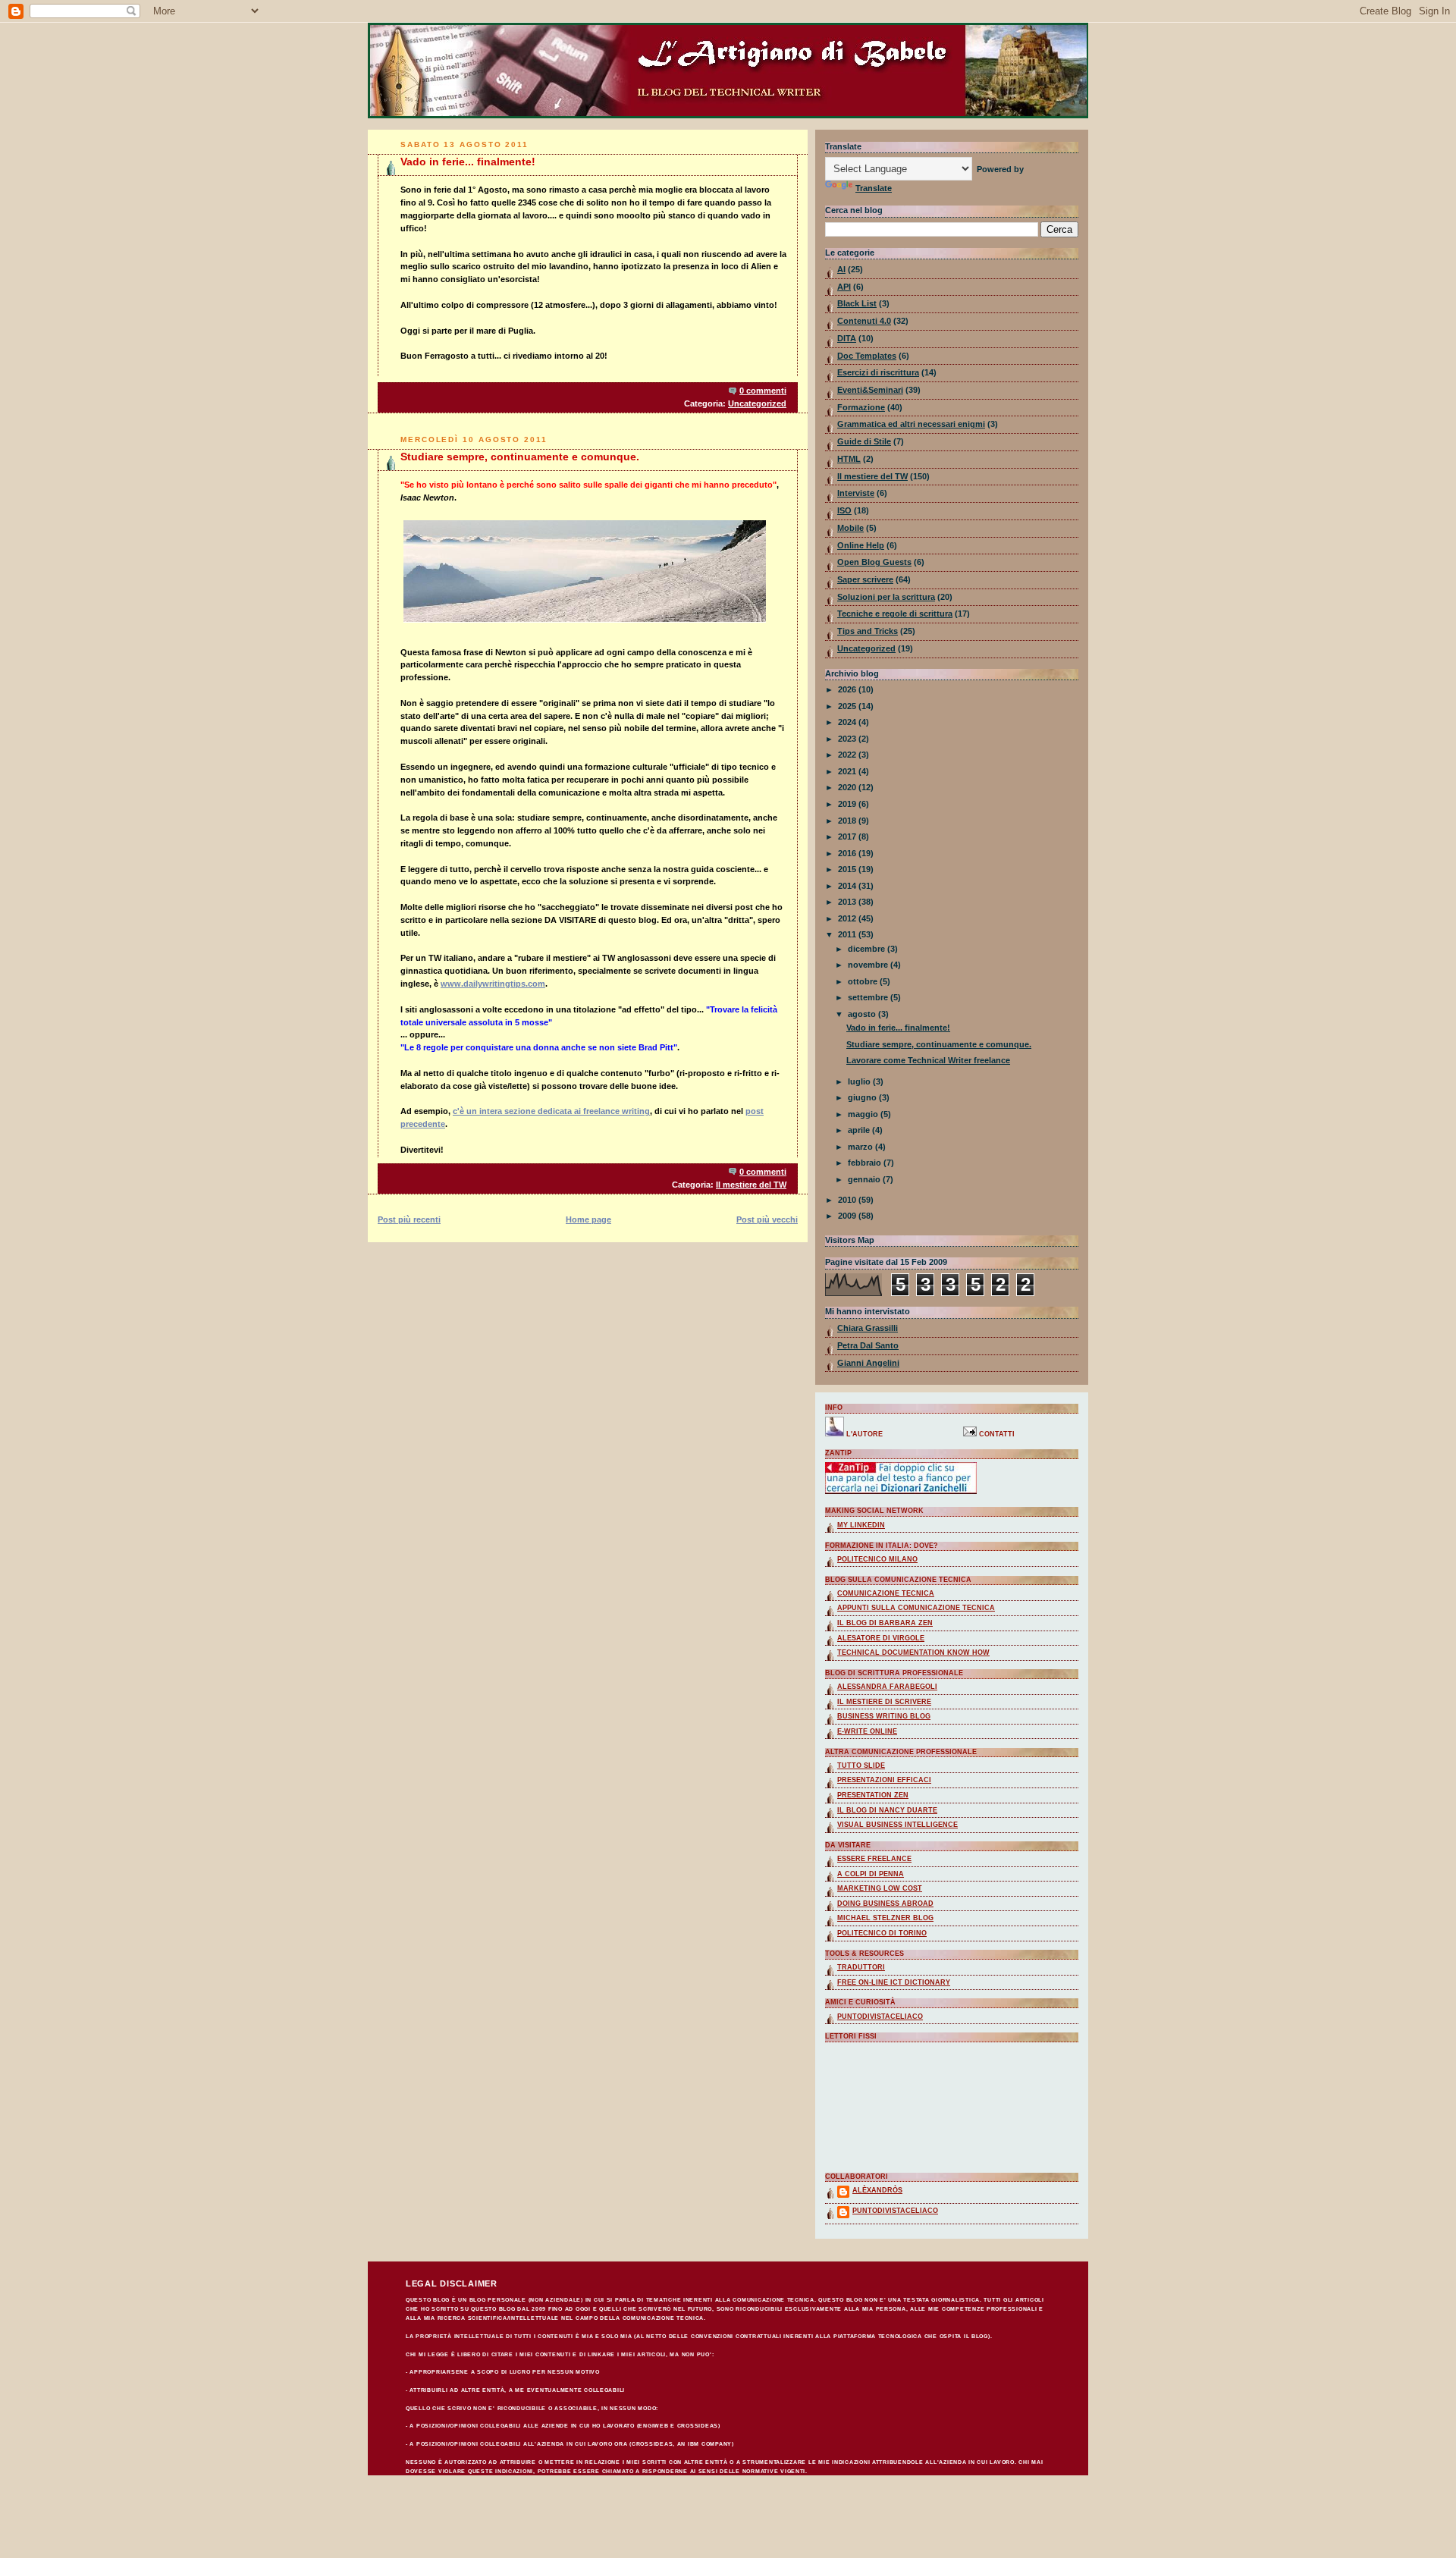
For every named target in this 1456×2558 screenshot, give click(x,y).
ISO (844, 510)
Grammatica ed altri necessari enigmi (911, 424)
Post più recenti (409, 1219)
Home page (588, 1219)
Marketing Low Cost (880, 1888)
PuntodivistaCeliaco (895, 2211)
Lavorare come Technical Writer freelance (928, 1060)
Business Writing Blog (884, 1716)
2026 (848, 689)
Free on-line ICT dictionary (894, 1982)
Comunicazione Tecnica (886, 1593)
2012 (848, 918)
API (844, 287)
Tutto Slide (861, 1765)
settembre (869, 997)
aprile (860, 1130)
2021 (848, 771)
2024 (848, 722)
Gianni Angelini (868, 1363)
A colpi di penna (871, 1874)
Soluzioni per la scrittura (886, 597)
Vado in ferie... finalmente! (468, 162)
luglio (860, 1081)
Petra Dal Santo (868, 1345)
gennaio (865, 1179)
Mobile (850, 528)
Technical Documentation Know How (913, 1652)
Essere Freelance (874, 1859)
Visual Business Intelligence (897, 1825)
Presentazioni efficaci (884, 1780)
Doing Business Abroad (885, 1904)
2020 (848, 787)
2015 (848, 869)
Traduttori (861, 1967)
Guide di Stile (864, 441)
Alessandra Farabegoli (887, 1687)
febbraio (866, 1163)
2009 (848, 1216)
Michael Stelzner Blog (885, 1918)
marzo (861, 1147)
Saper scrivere (865, 579)
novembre (869, 965)
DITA (847, 338)
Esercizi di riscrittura (878, 372)
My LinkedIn (861, 1525)
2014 (848, 886)
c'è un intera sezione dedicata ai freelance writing (551, 1111)
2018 (848, 821)
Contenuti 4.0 (864, 321)
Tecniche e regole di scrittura (895, 614)
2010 (848, 1200)
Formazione (861, 407)
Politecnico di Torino (882, 1933)
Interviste (856, 493)
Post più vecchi (767, 1219)
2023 (848, 739)
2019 (848, 804)
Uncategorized (757, 403)
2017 (848, 836)
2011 (848, 934)
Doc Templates (867, 356)
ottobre (864, 981)
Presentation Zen (873, 1795)
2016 (848, 853)
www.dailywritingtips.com (493, 984)
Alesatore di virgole (881, 1638)
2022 (848, 755)
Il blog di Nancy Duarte (887, 1810)
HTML (849, 459)
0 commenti (763, 391)
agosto (863, 1014)
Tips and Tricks (868, 631)
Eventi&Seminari (870, 390)
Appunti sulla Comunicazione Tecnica (916, 1608)
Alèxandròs (877, 2190)
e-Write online (867, 1731)
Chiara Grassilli (868, 1328)
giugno (863, 1097)
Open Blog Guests (874, 562)
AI (841, 269)
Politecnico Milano (877, 1559)
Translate (874, 188)
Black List (857, 303)
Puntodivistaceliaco (880, 2017)
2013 (848, 902)
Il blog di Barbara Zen (885, 1623)
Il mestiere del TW (751, 1185)
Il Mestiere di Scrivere (884, 1702)
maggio (864, 1114)
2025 (848, 706)
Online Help (861, 545)
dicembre (868, 949)
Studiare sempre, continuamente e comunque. (520, 457)
